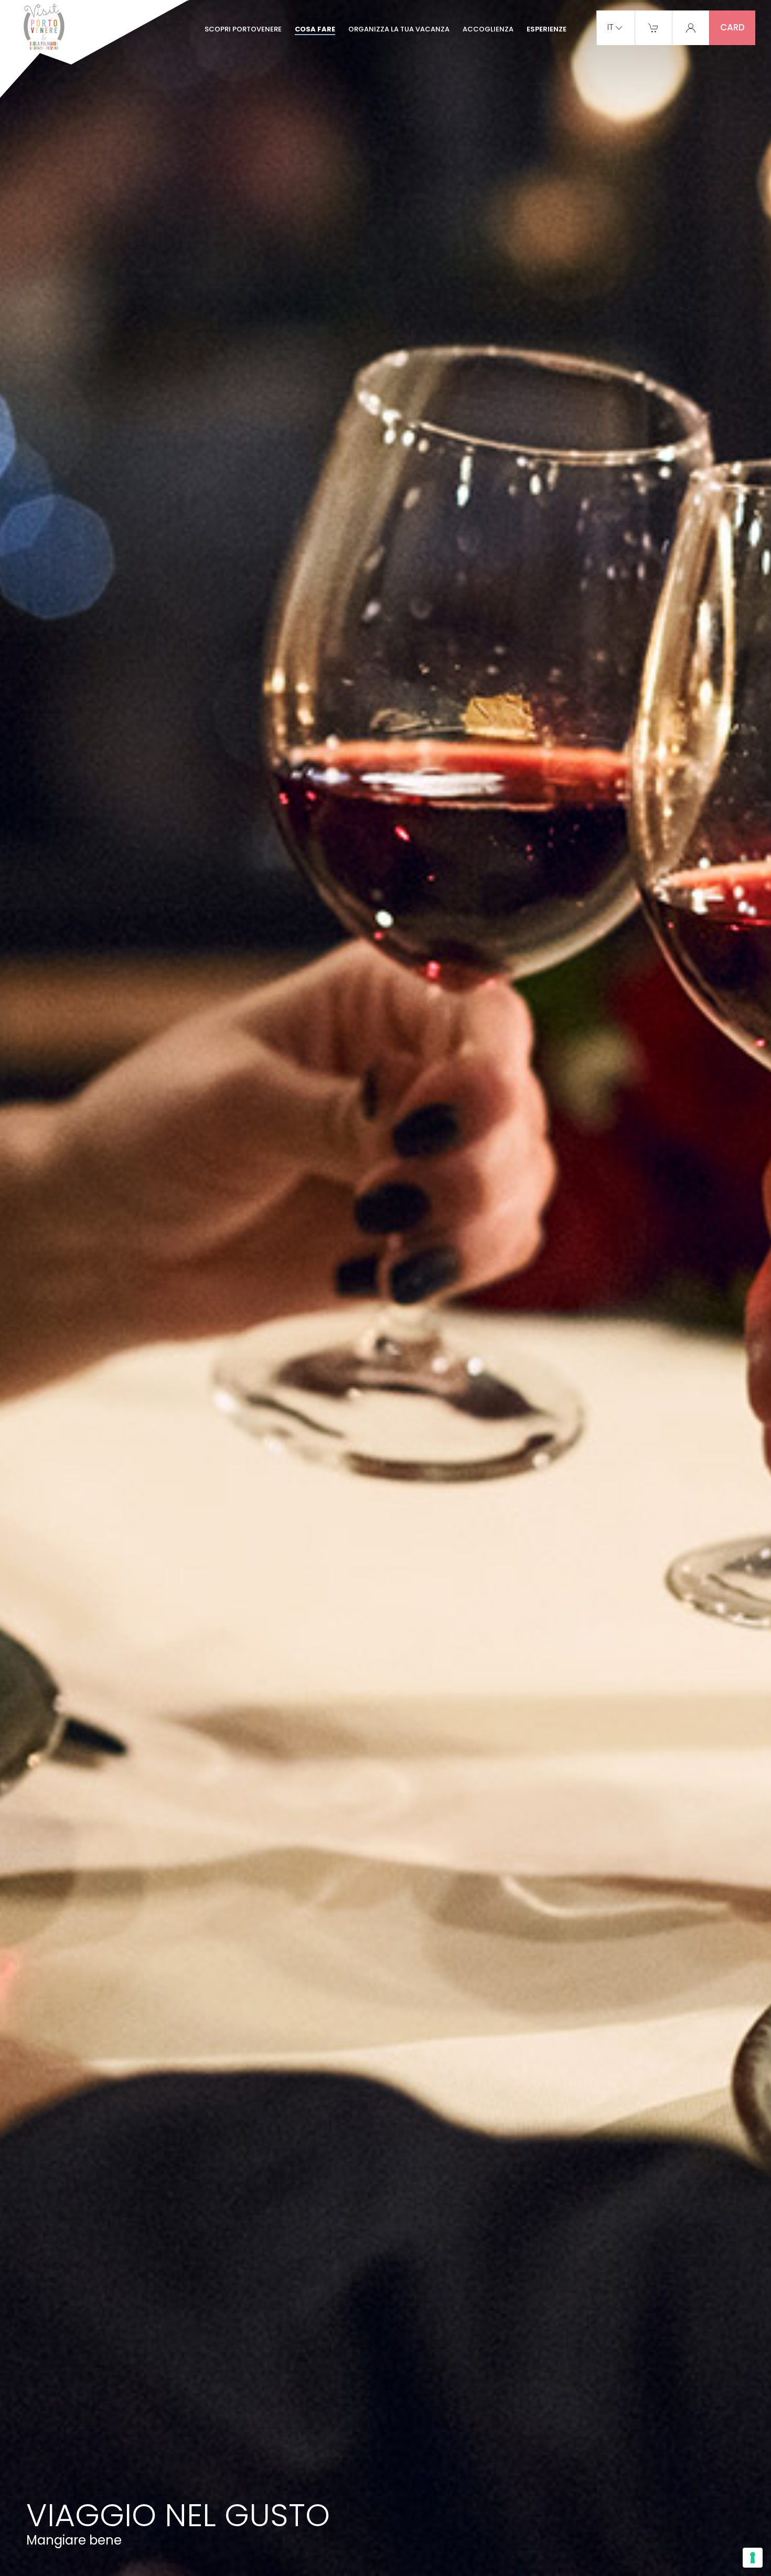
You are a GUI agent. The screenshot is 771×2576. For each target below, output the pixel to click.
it (611, 28)
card (732, 27)
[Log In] (691, 27)
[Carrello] (654, 27)
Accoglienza (488, 29)
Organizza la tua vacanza (399, 29)
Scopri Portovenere (243, 29)
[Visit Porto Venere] (94, 50)
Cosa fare (315, 29)
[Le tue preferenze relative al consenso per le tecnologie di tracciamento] (753, 2558)
